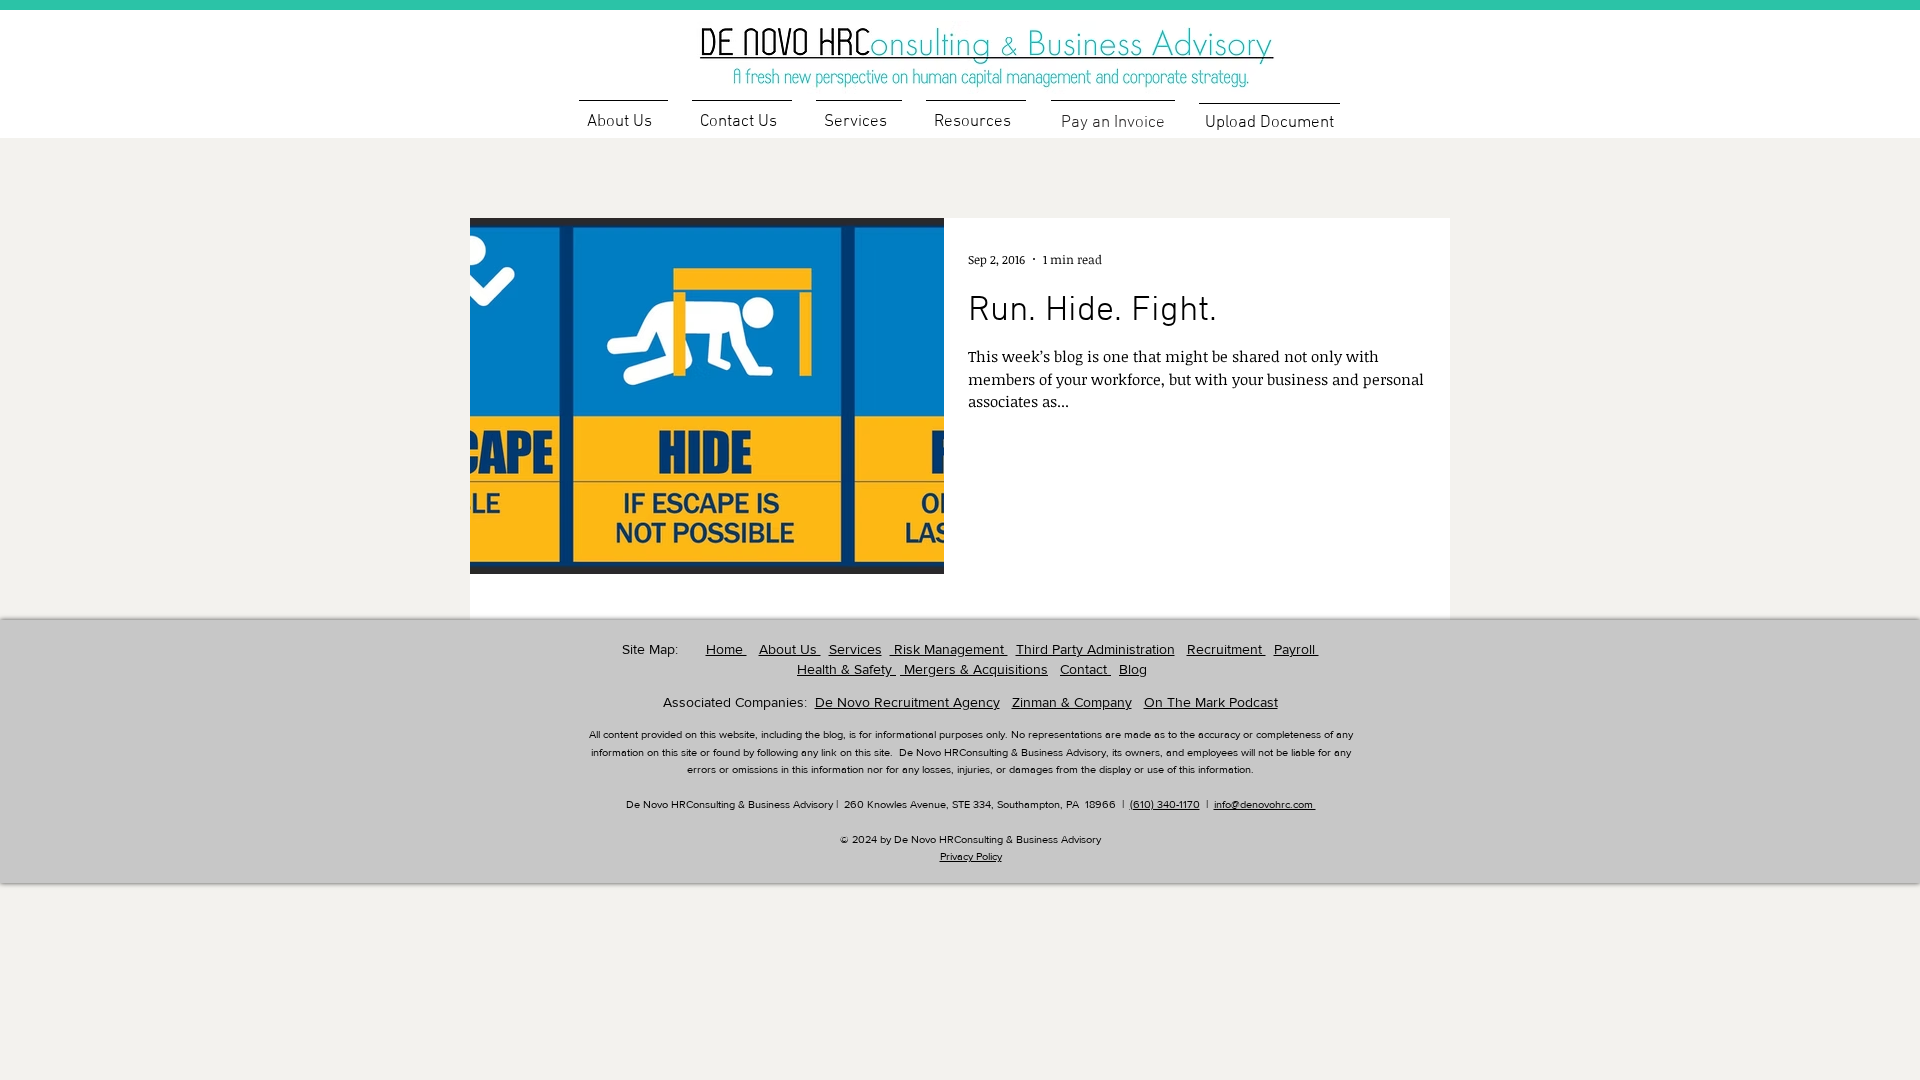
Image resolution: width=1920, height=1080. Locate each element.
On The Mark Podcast (1211, 702)
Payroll (1296, 649)
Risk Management (949, 649)
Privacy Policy (971, 856)
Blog (1133, 669)
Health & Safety (846, 669)
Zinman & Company (1072, 702)
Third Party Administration (1095, 649)
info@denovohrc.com (1265, 804)
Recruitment (1226, 649)
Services (855, 649)
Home (726, 649)
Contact (1085, 669)
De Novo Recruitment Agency (907, 702)
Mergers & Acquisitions (974, 669)
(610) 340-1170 (1165, 804)
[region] (1019, 45)
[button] (976, 113)
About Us (790, 649)
